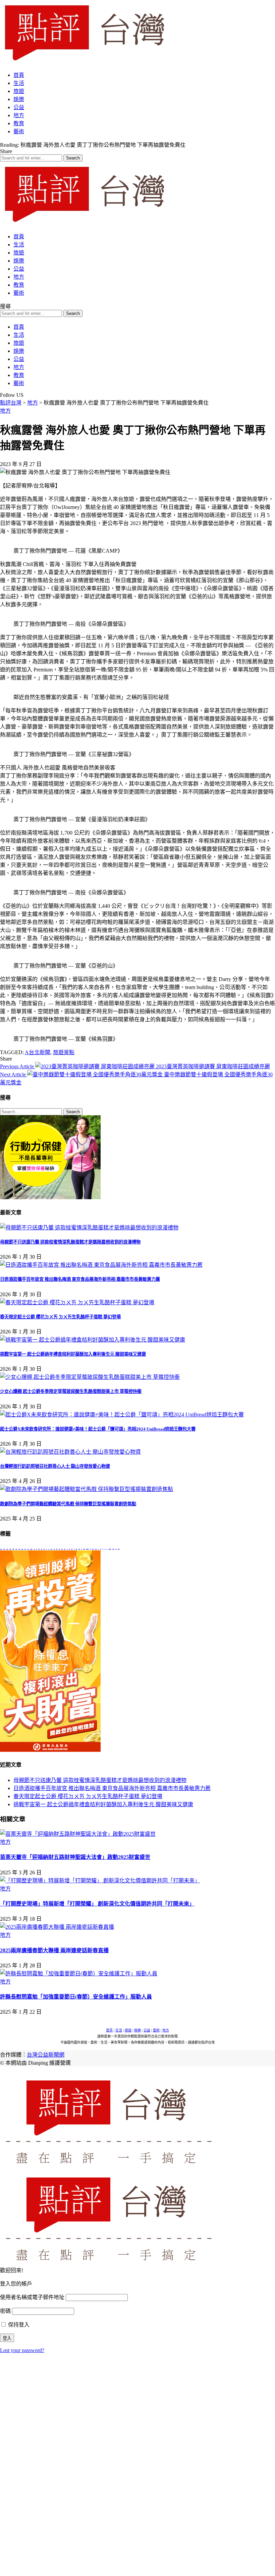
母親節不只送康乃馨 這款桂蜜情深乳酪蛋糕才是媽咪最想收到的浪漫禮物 (70, 1242)
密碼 (5, 2311)
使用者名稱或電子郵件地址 (32, 2297)
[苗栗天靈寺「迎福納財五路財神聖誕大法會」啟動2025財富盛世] (78, 1834)
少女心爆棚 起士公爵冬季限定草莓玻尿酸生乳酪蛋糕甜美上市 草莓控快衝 (71, 1391)
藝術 (156, 2030)
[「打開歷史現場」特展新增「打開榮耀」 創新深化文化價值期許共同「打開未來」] (100, 1881)
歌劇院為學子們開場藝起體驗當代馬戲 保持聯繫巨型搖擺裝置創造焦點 (68, 1504)
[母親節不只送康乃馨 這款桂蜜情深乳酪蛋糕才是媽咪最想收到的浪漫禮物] (89, 1228)
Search (73, 1112)
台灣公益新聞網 (46, 2055)
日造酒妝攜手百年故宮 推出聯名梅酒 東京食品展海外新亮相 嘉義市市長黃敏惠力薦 (80, 1279)
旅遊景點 (64, 1052)
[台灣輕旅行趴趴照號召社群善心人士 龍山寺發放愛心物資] (70, 1452)
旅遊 (128, 2030)
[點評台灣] (84, 62)
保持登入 (18, 2325)
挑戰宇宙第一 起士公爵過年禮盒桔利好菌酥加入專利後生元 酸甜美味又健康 (73, 1354)
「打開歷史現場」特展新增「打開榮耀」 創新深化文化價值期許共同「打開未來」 (97, 1904)
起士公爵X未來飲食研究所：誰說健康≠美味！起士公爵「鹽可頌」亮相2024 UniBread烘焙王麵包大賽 (98, 1429)
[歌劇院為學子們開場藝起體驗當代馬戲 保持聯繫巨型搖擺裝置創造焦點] (87, 1489)
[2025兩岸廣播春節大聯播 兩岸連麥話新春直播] (57, 1927)
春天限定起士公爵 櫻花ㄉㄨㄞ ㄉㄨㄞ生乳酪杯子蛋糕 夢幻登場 (60, 1317)
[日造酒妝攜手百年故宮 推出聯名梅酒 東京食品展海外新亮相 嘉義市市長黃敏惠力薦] (101, 1265)
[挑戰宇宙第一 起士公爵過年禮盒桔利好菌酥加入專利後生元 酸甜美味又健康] (93, 1340)
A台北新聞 (38, 1052)
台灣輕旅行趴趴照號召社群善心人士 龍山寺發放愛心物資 (55, 1466)
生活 (119, 2030)
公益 (147, 2030)
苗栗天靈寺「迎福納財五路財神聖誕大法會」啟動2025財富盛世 (75, 1857)
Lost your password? (22, 2350)
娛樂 (137, 2030)
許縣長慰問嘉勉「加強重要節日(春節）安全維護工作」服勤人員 (76, 1997)
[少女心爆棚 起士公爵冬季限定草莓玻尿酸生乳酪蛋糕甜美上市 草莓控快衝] (90, 1377)
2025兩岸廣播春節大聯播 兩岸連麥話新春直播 (54, 1950)
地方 (5, 411)
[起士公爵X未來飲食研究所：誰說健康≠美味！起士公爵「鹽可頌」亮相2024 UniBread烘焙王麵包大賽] (122, 1415)
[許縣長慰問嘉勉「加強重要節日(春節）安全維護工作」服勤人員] (79, 1974)
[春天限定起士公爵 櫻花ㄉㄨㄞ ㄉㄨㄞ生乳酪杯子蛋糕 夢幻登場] (77, 1302)
